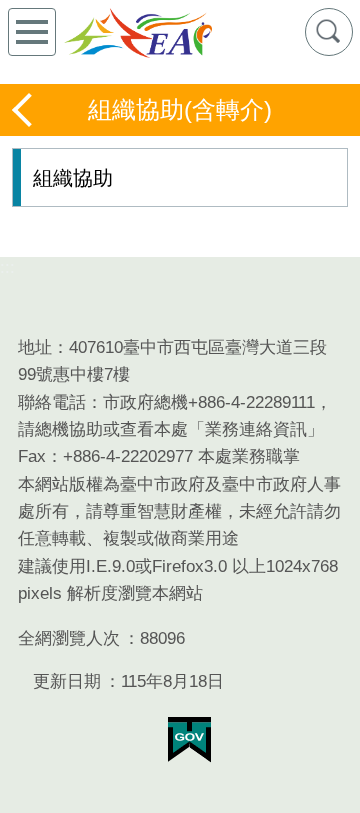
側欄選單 (32, 32)
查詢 (329, 32)
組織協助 (73, 178)
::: (7, 267)
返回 (24, 110)
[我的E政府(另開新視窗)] (189, 740)
